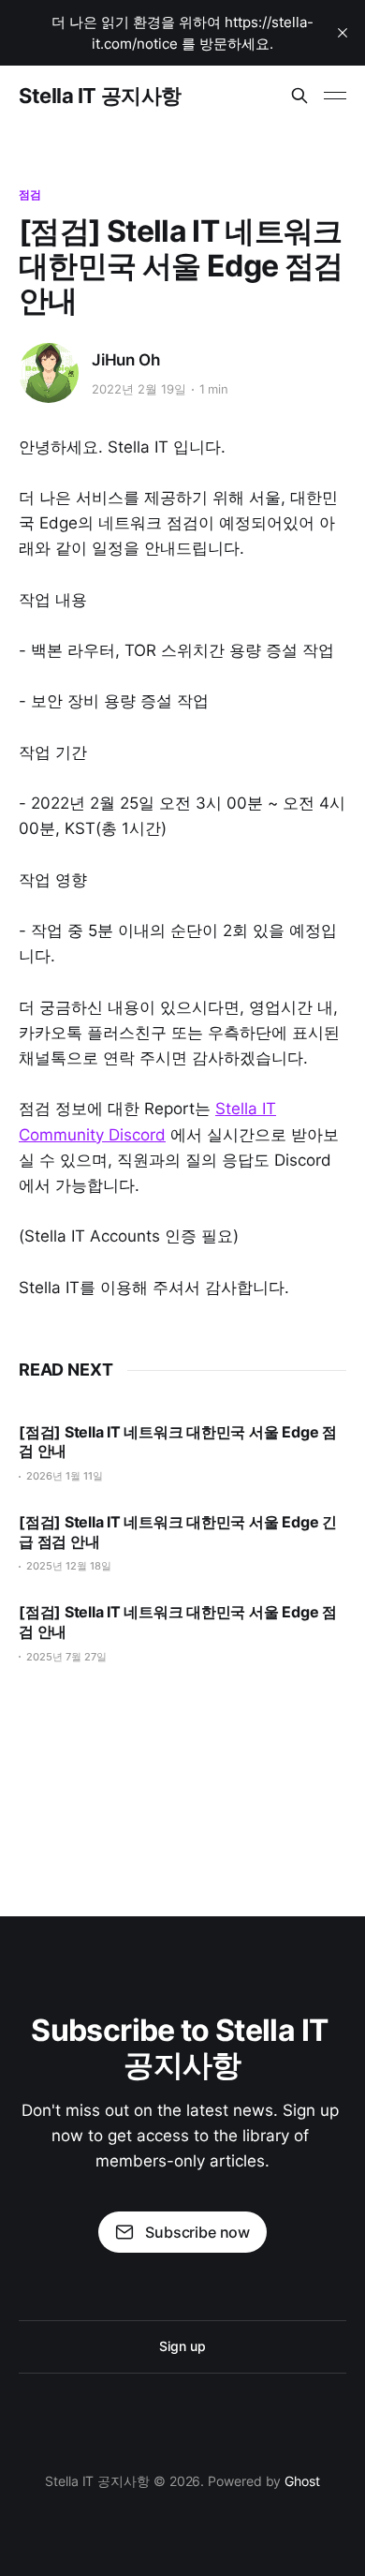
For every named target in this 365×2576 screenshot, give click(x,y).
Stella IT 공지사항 (100, 96)
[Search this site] (299, 96)
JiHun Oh (126, 360)
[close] (343, 33)
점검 (30, 194)
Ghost (302, 2481)
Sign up (182, 2346)
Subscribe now (197, 2232)
